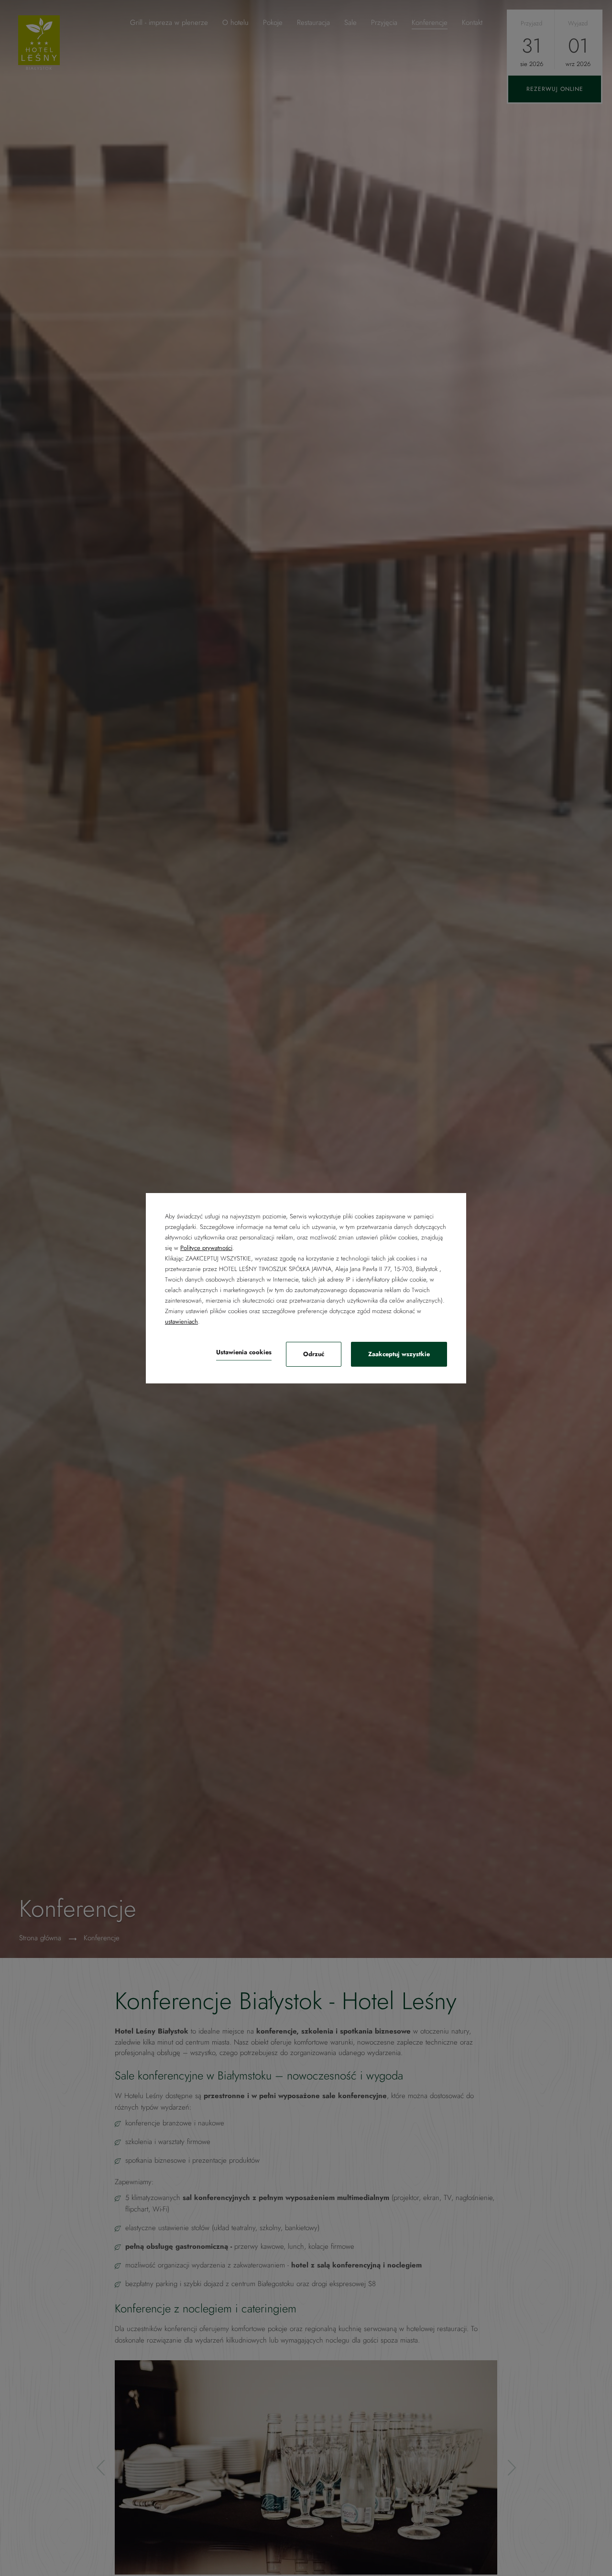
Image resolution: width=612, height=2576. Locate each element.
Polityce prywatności (206, 1248)
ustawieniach (181, 1321)
